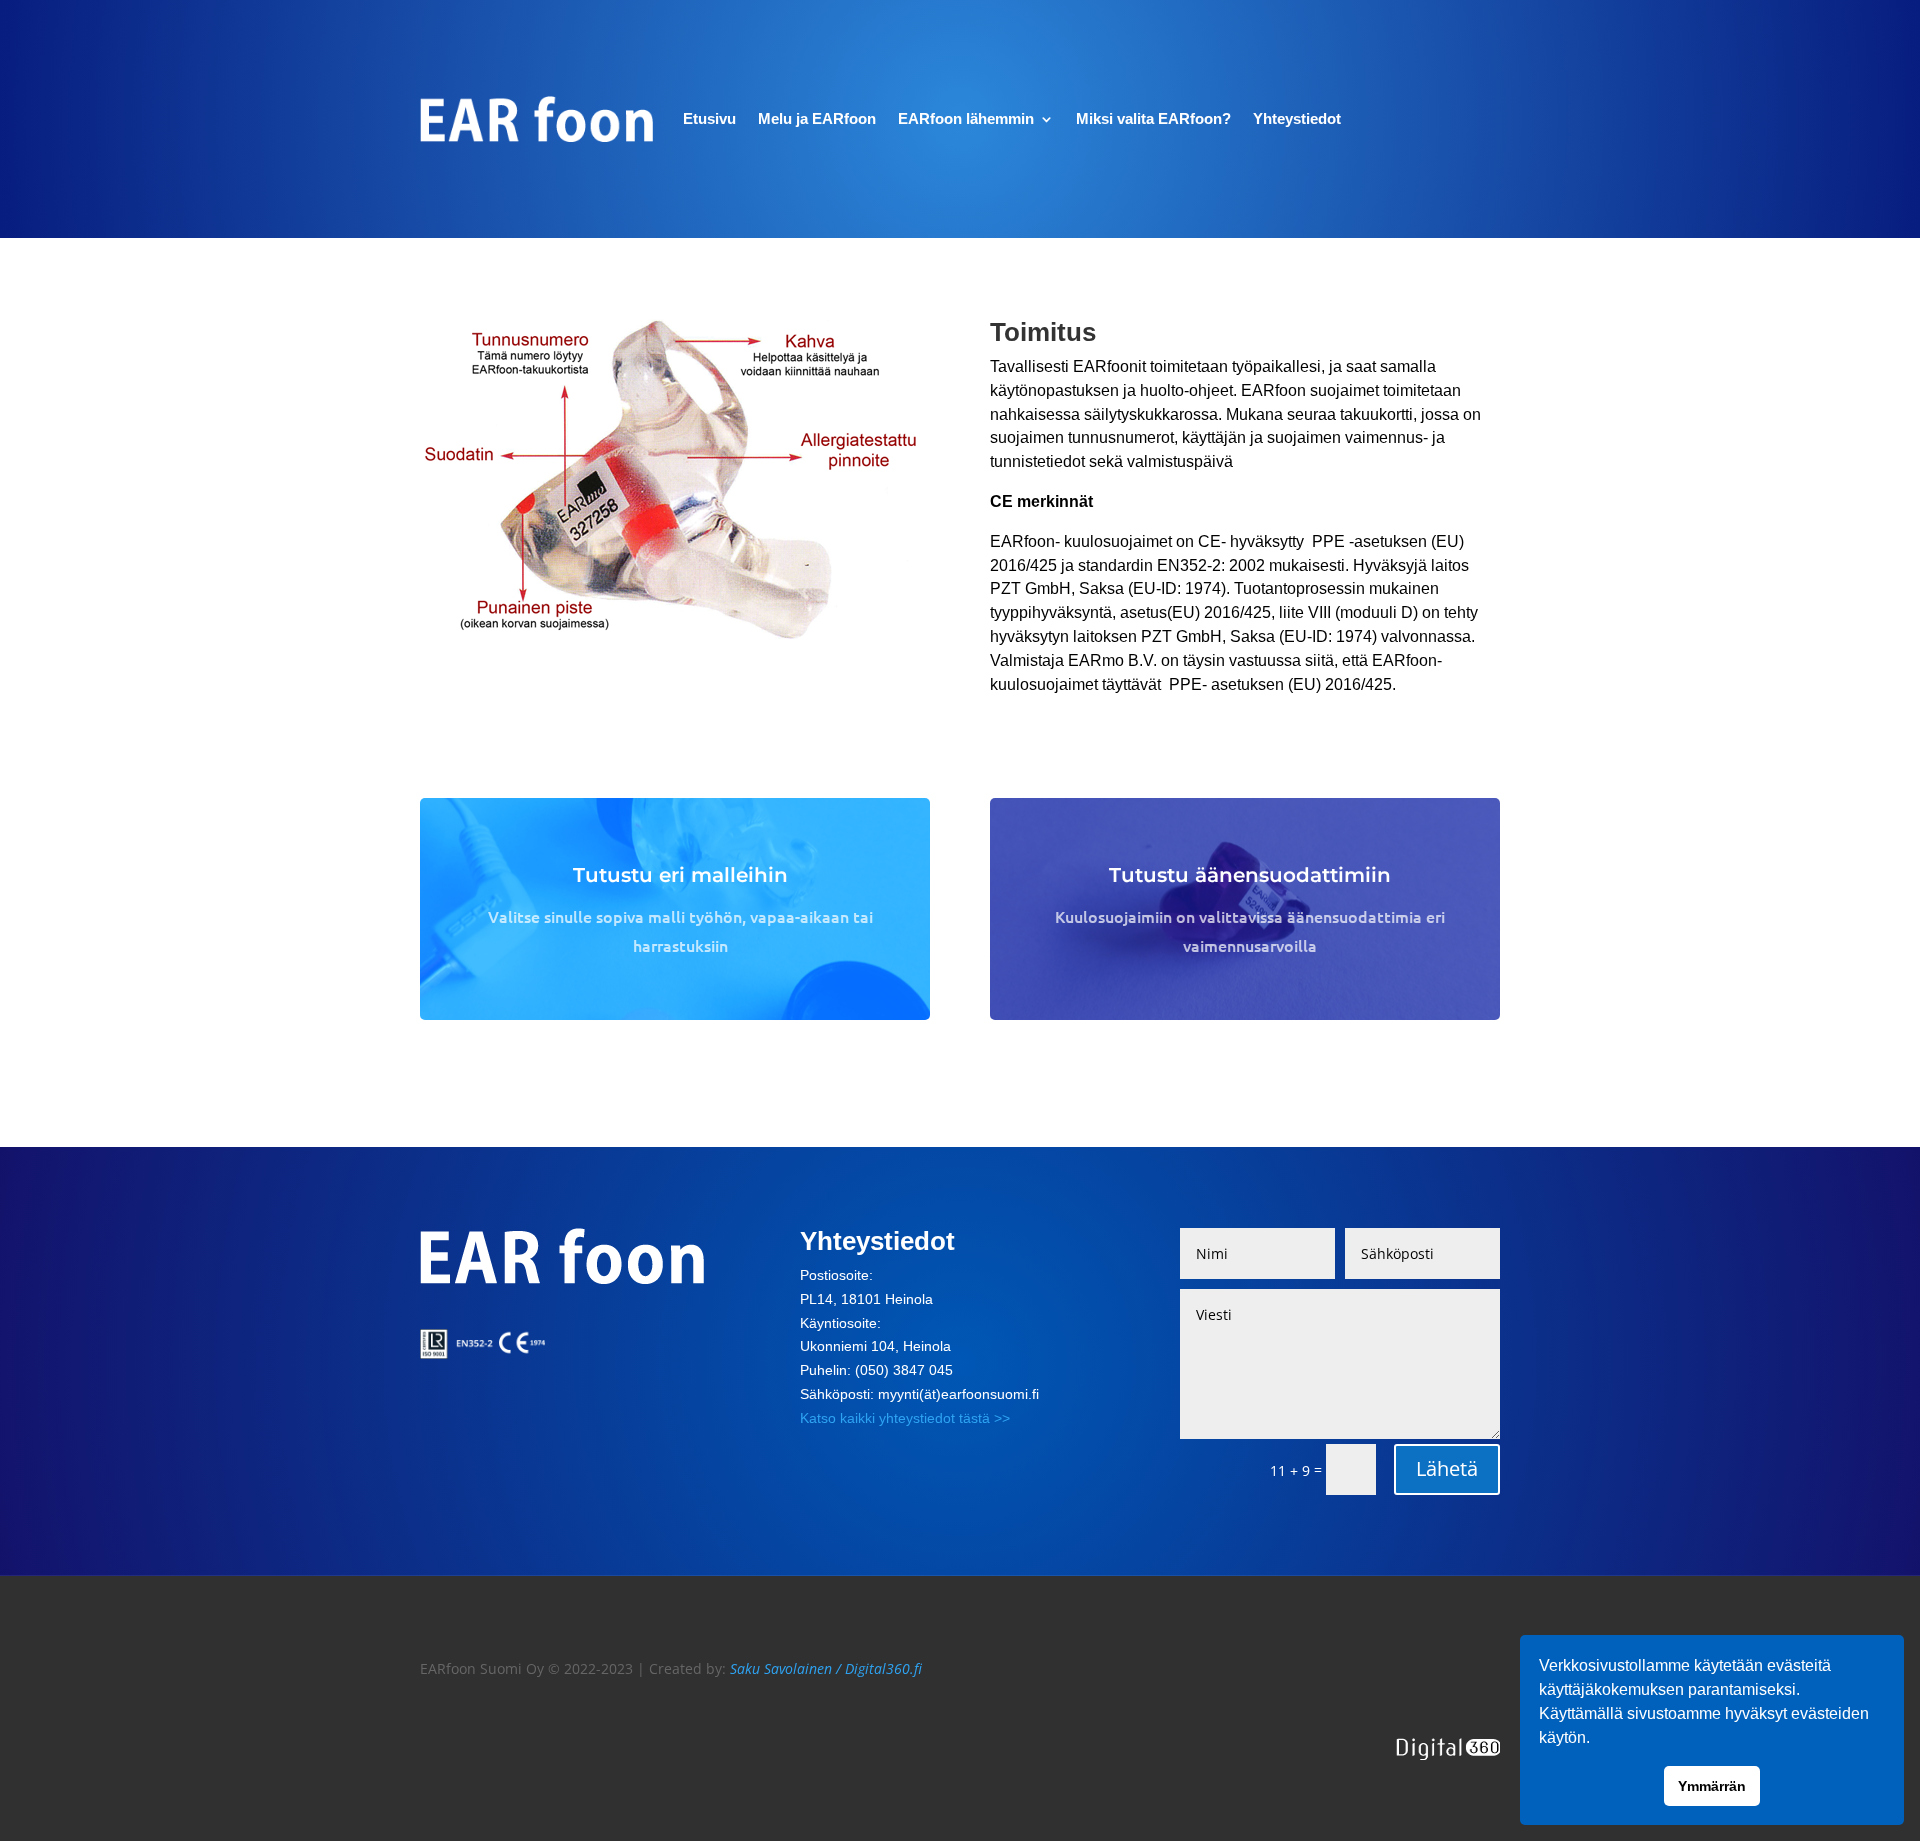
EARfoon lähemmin (966, 118)
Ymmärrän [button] (1712, 1786)
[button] (1597, 1740)
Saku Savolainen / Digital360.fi (826, 1668)
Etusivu (709, 118)
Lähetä (1447, 1468)
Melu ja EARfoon (817, 118)
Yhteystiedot (1297, 118)
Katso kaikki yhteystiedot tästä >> (905, 1418)
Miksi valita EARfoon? (1153, 118)
